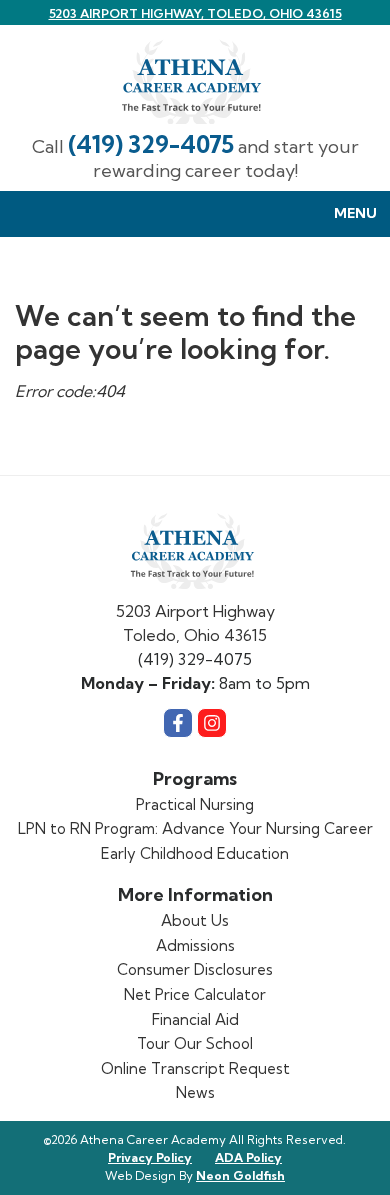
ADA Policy (248, 1157)
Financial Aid (195, 1019)
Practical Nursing (195, 804)
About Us (195, 920)
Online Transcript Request (195, 1068)
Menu (355, 213)
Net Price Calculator (195, 994)
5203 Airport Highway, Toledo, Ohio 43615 (195, 13)
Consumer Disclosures (195, 969)
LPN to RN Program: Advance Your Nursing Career (195, 828)
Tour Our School (195, 1043)
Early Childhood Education (195, 853)
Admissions (195, 945)
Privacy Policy (150, 1157)
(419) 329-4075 (151, 144)
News (195, 1092)
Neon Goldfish (240, 1175)
